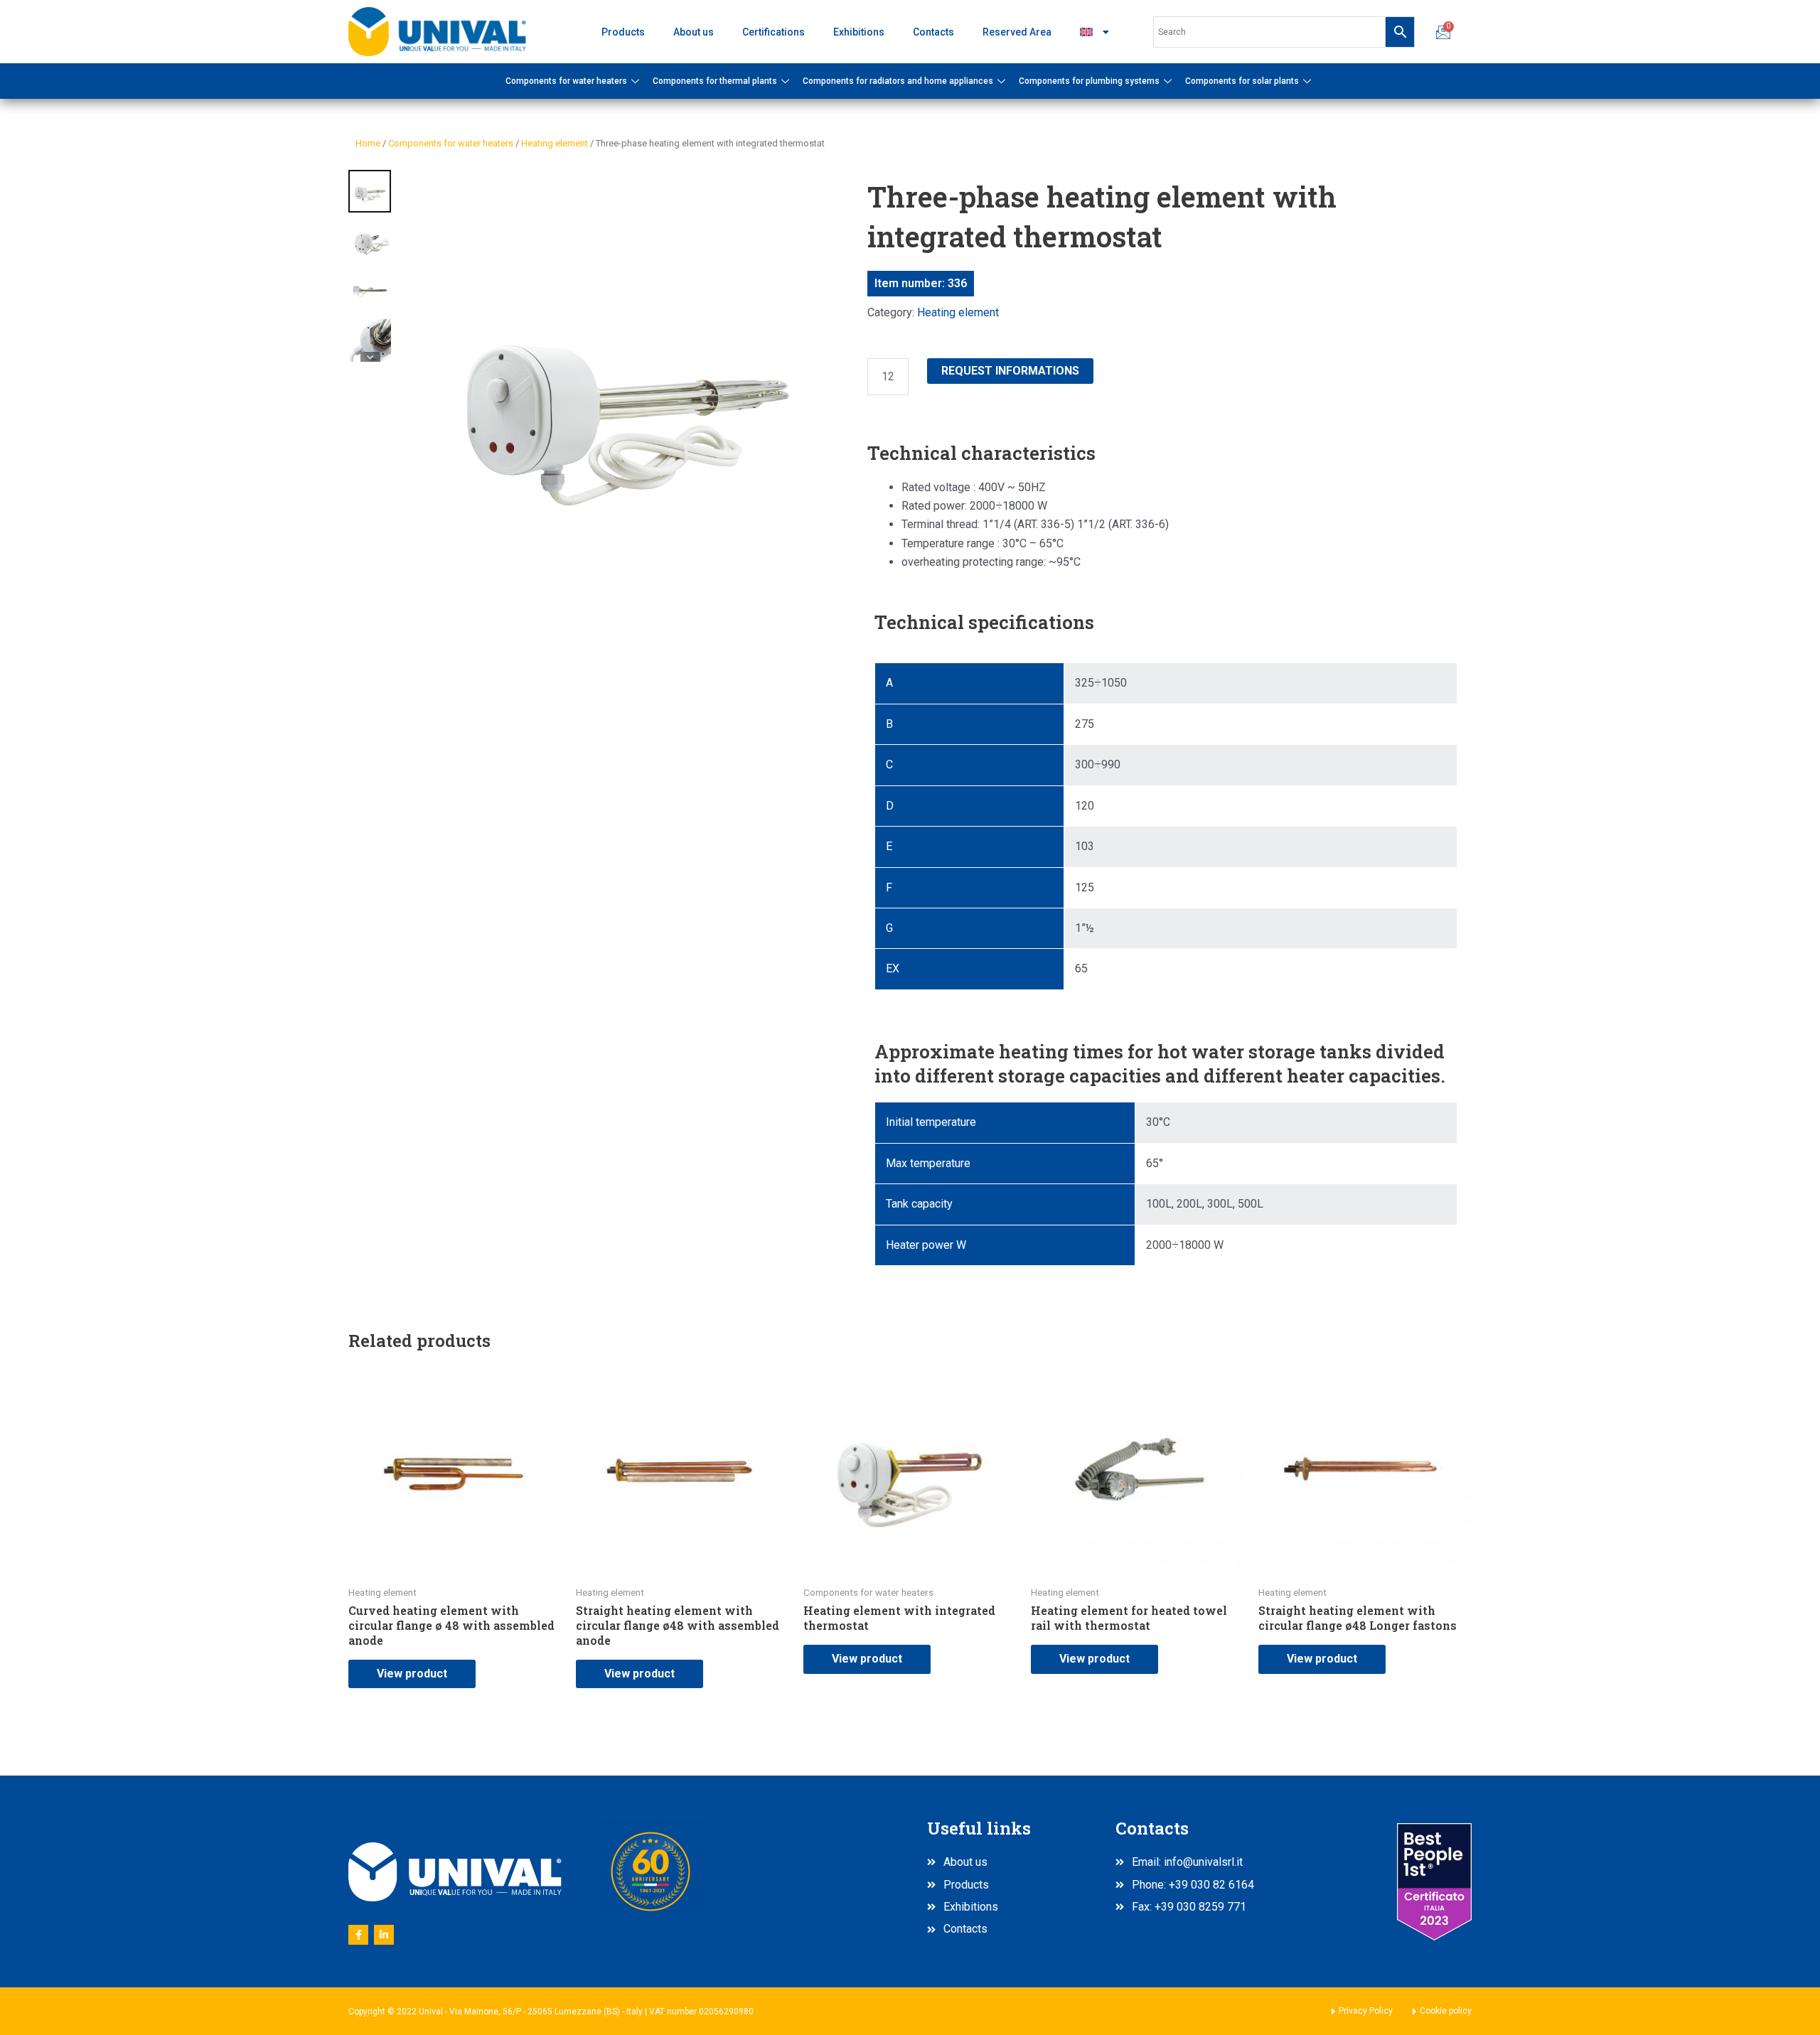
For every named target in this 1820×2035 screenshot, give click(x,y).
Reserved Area (1017, 32)
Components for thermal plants (715, 81)
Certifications (773, 32)
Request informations (1010, 371)
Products (623, 32)
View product (412, 1674)
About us (694, 32)
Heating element (555, 143)
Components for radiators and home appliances (898, 81)
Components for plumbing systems (1089, 81)
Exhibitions (859, 32)
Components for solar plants (1242, 81)
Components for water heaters (566, 81)
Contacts (933, 32)
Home (368, 143)
